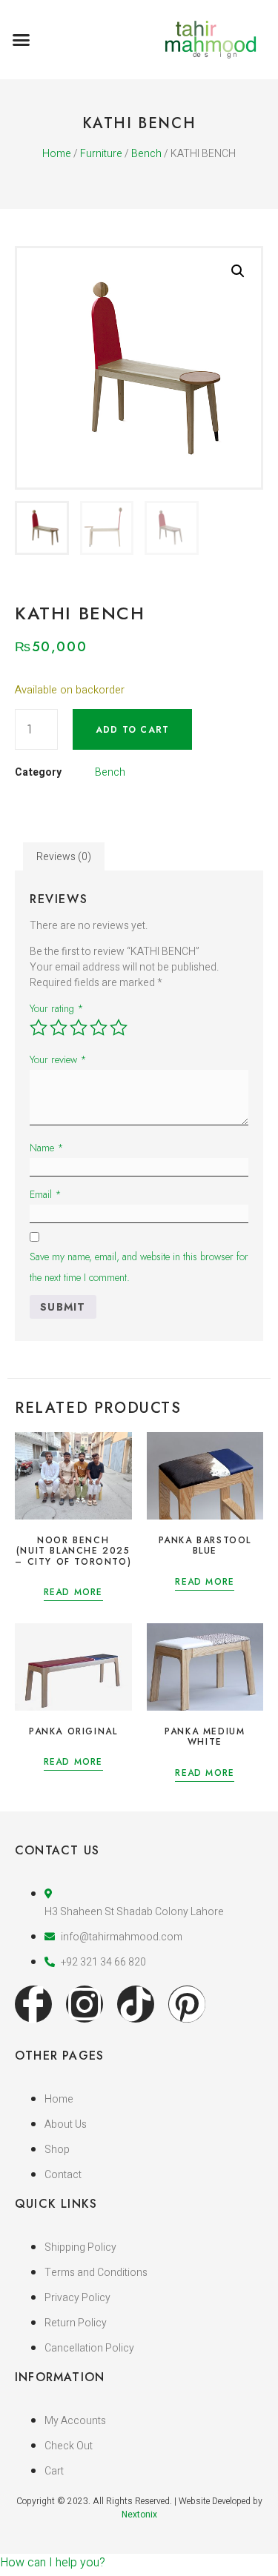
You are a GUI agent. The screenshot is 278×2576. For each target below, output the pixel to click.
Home (57, 154)
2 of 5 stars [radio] (59, 1028)
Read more (73, 1593)
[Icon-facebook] (33, 2004)
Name (47, 1148)
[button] (21, 40)
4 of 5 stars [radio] (99, 1028)
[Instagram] (85, 2004)
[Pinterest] (187, 2004)
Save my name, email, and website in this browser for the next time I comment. (139, 1267)
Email (46, 1194)
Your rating (57, 1008)
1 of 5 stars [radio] (39, 1028)
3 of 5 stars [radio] (79, 1028)
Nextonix (139, 2515)
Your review (58, 1059)
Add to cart (132, 730)
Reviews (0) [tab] (64, 857)
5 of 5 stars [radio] (119, 1028)
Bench (146, 154)
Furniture (101, 154)
